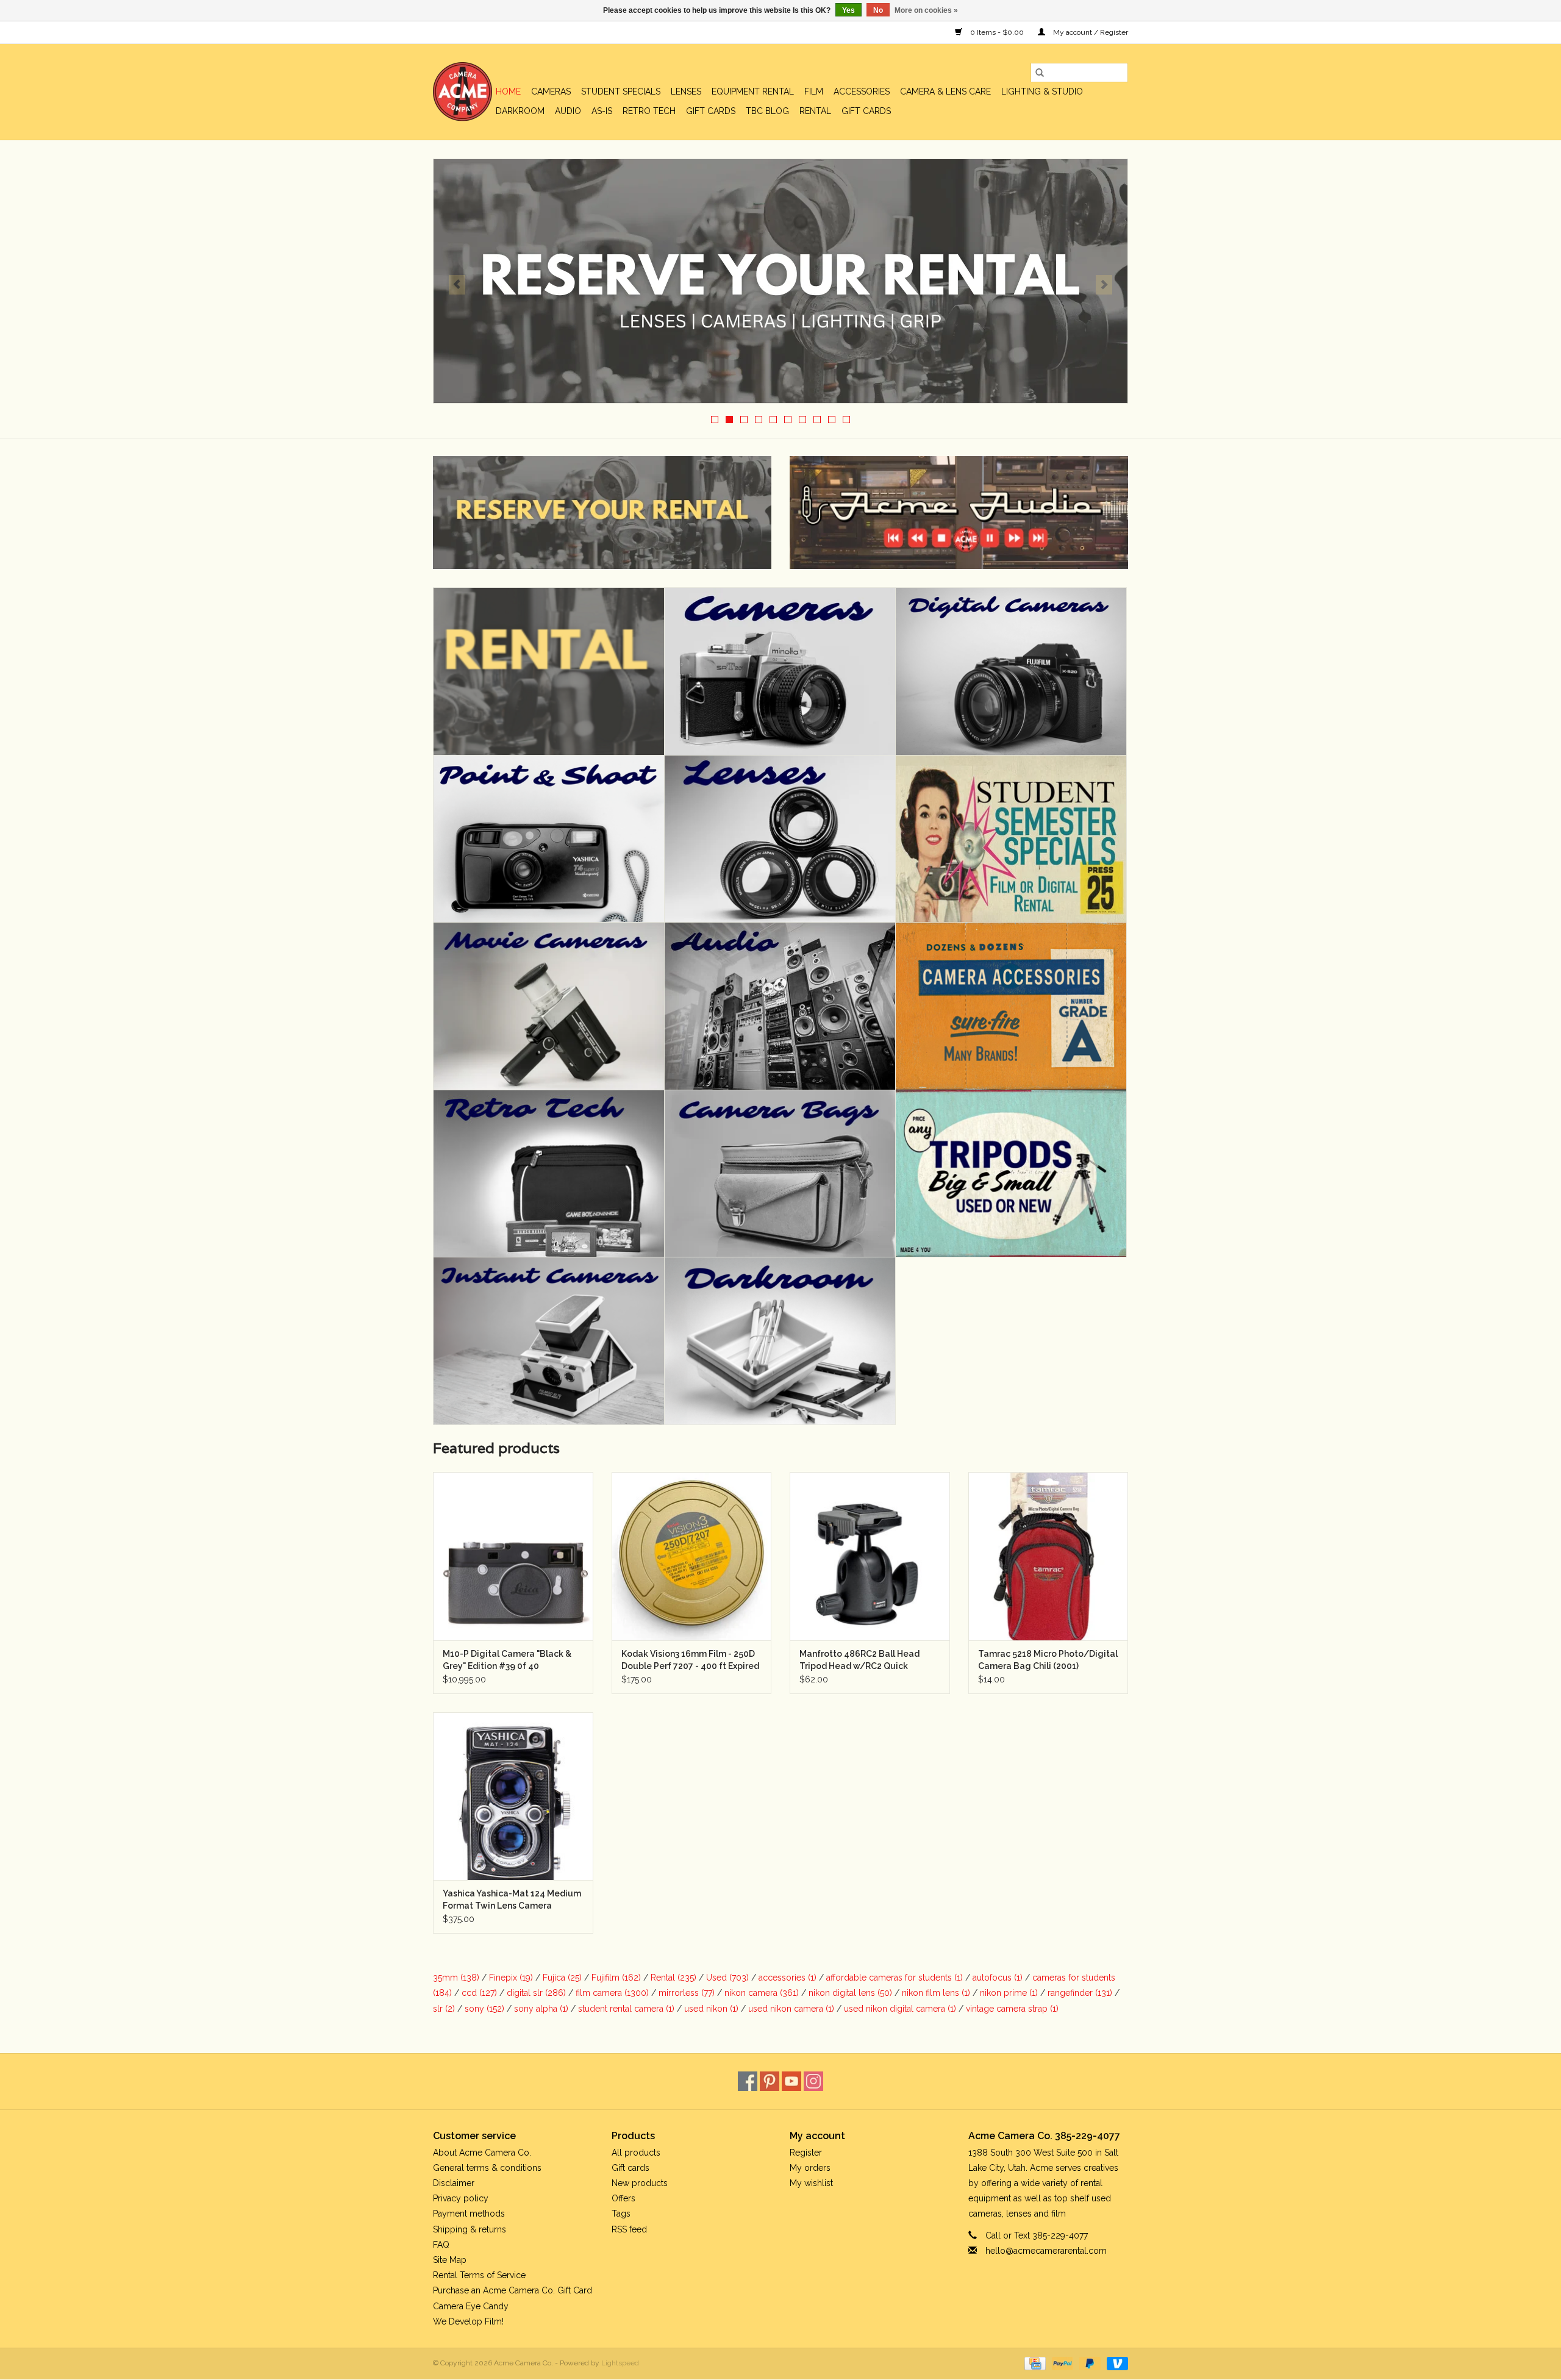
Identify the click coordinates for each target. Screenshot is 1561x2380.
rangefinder (1080, 1993)
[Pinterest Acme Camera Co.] (770, 2081)
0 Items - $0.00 (997, 32)
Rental (815, 111)
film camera (612, 1993)
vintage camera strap (1012, 2009)
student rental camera (626, 2009)
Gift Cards (866, 111)
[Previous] (457, 285)
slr (444, 2009)
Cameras (551, 91)
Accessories (862, 91)
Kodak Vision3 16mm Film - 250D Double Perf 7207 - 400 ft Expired (690, 1660)
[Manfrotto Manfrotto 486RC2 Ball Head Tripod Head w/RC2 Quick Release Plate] (870, 1556)
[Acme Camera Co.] (463, 92)
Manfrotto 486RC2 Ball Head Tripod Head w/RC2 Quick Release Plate (859, 1660)
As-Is (602, 111)
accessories (788, 1978)
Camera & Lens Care (945, 91)
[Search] (1040, 73)
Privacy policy (461, 2198)
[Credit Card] (1034, 2363)
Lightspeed (620, 2363)
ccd (479, 1993)
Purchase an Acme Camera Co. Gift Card (513, 2290)
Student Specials (621, 91)
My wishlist (811, 2183)
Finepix (511, 1978)
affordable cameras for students (895, 1978)
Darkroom (520, 111)
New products (640, 2183)
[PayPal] (1061, 2363)
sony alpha (541, 2009)
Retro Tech (649, 111)
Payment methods (469, 2214)
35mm (456, 1978)
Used (727, 1978)
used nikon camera (791, 2009)
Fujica (562, 1978)
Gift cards (711, 111)
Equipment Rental (753, 91)
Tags (621, 2214)
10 (846, 420)
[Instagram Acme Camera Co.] (813, 2081)
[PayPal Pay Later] (1089, 2363)
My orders (810, 2168)
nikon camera (762, 1993)
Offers (623, 2198)
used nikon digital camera (900, 2009)
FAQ (441, 2245)
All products (636, 2153)
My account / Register (1090, 32)
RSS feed (629, 2229)
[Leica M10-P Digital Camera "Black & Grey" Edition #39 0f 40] (513, 1556)
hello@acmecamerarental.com (1046, 2251)
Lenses (686, 91)
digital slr (536, 1993)
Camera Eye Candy (471, 2306)
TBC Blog (767, 111)
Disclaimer (454, 2183)
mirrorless (687, 1993)
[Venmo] (1115, 2363)
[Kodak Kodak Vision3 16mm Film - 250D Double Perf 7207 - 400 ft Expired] (692, 1556)
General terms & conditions (487, 2168)
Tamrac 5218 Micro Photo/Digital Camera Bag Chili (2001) (1048, 1660)
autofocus (998, 1978)
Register (806, 2153)
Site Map (450, 2260)
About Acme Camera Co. (482, 2153)
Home (508, 91)
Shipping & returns (470, 2229)
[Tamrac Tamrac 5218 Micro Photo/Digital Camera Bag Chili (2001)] (1048, 1556)
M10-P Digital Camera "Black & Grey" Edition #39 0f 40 (507, 1660)
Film (814, 91)
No (878, 10)
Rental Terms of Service (479, 2275)
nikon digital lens (850, 1993)
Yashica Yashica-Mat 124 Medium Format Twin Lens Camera (512, 1899)
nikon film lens (936, 1993)
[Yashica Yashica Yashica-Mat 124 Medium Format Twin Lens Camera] (513, 1796)
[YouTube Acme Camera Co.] (791, 2081)
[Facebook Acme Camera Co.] (748, 2081)
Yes (848, 10)
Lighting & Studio (1042, 91)
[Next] (1104, 285)
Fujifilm (616, 1978)
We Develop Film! (468, 2321)
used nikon (711, 2009)
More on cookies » (926, 10)
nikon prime (1009, 1993)
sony (484, 2009)
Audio (568, 111)
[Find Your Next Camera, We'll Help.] (780, 281)
